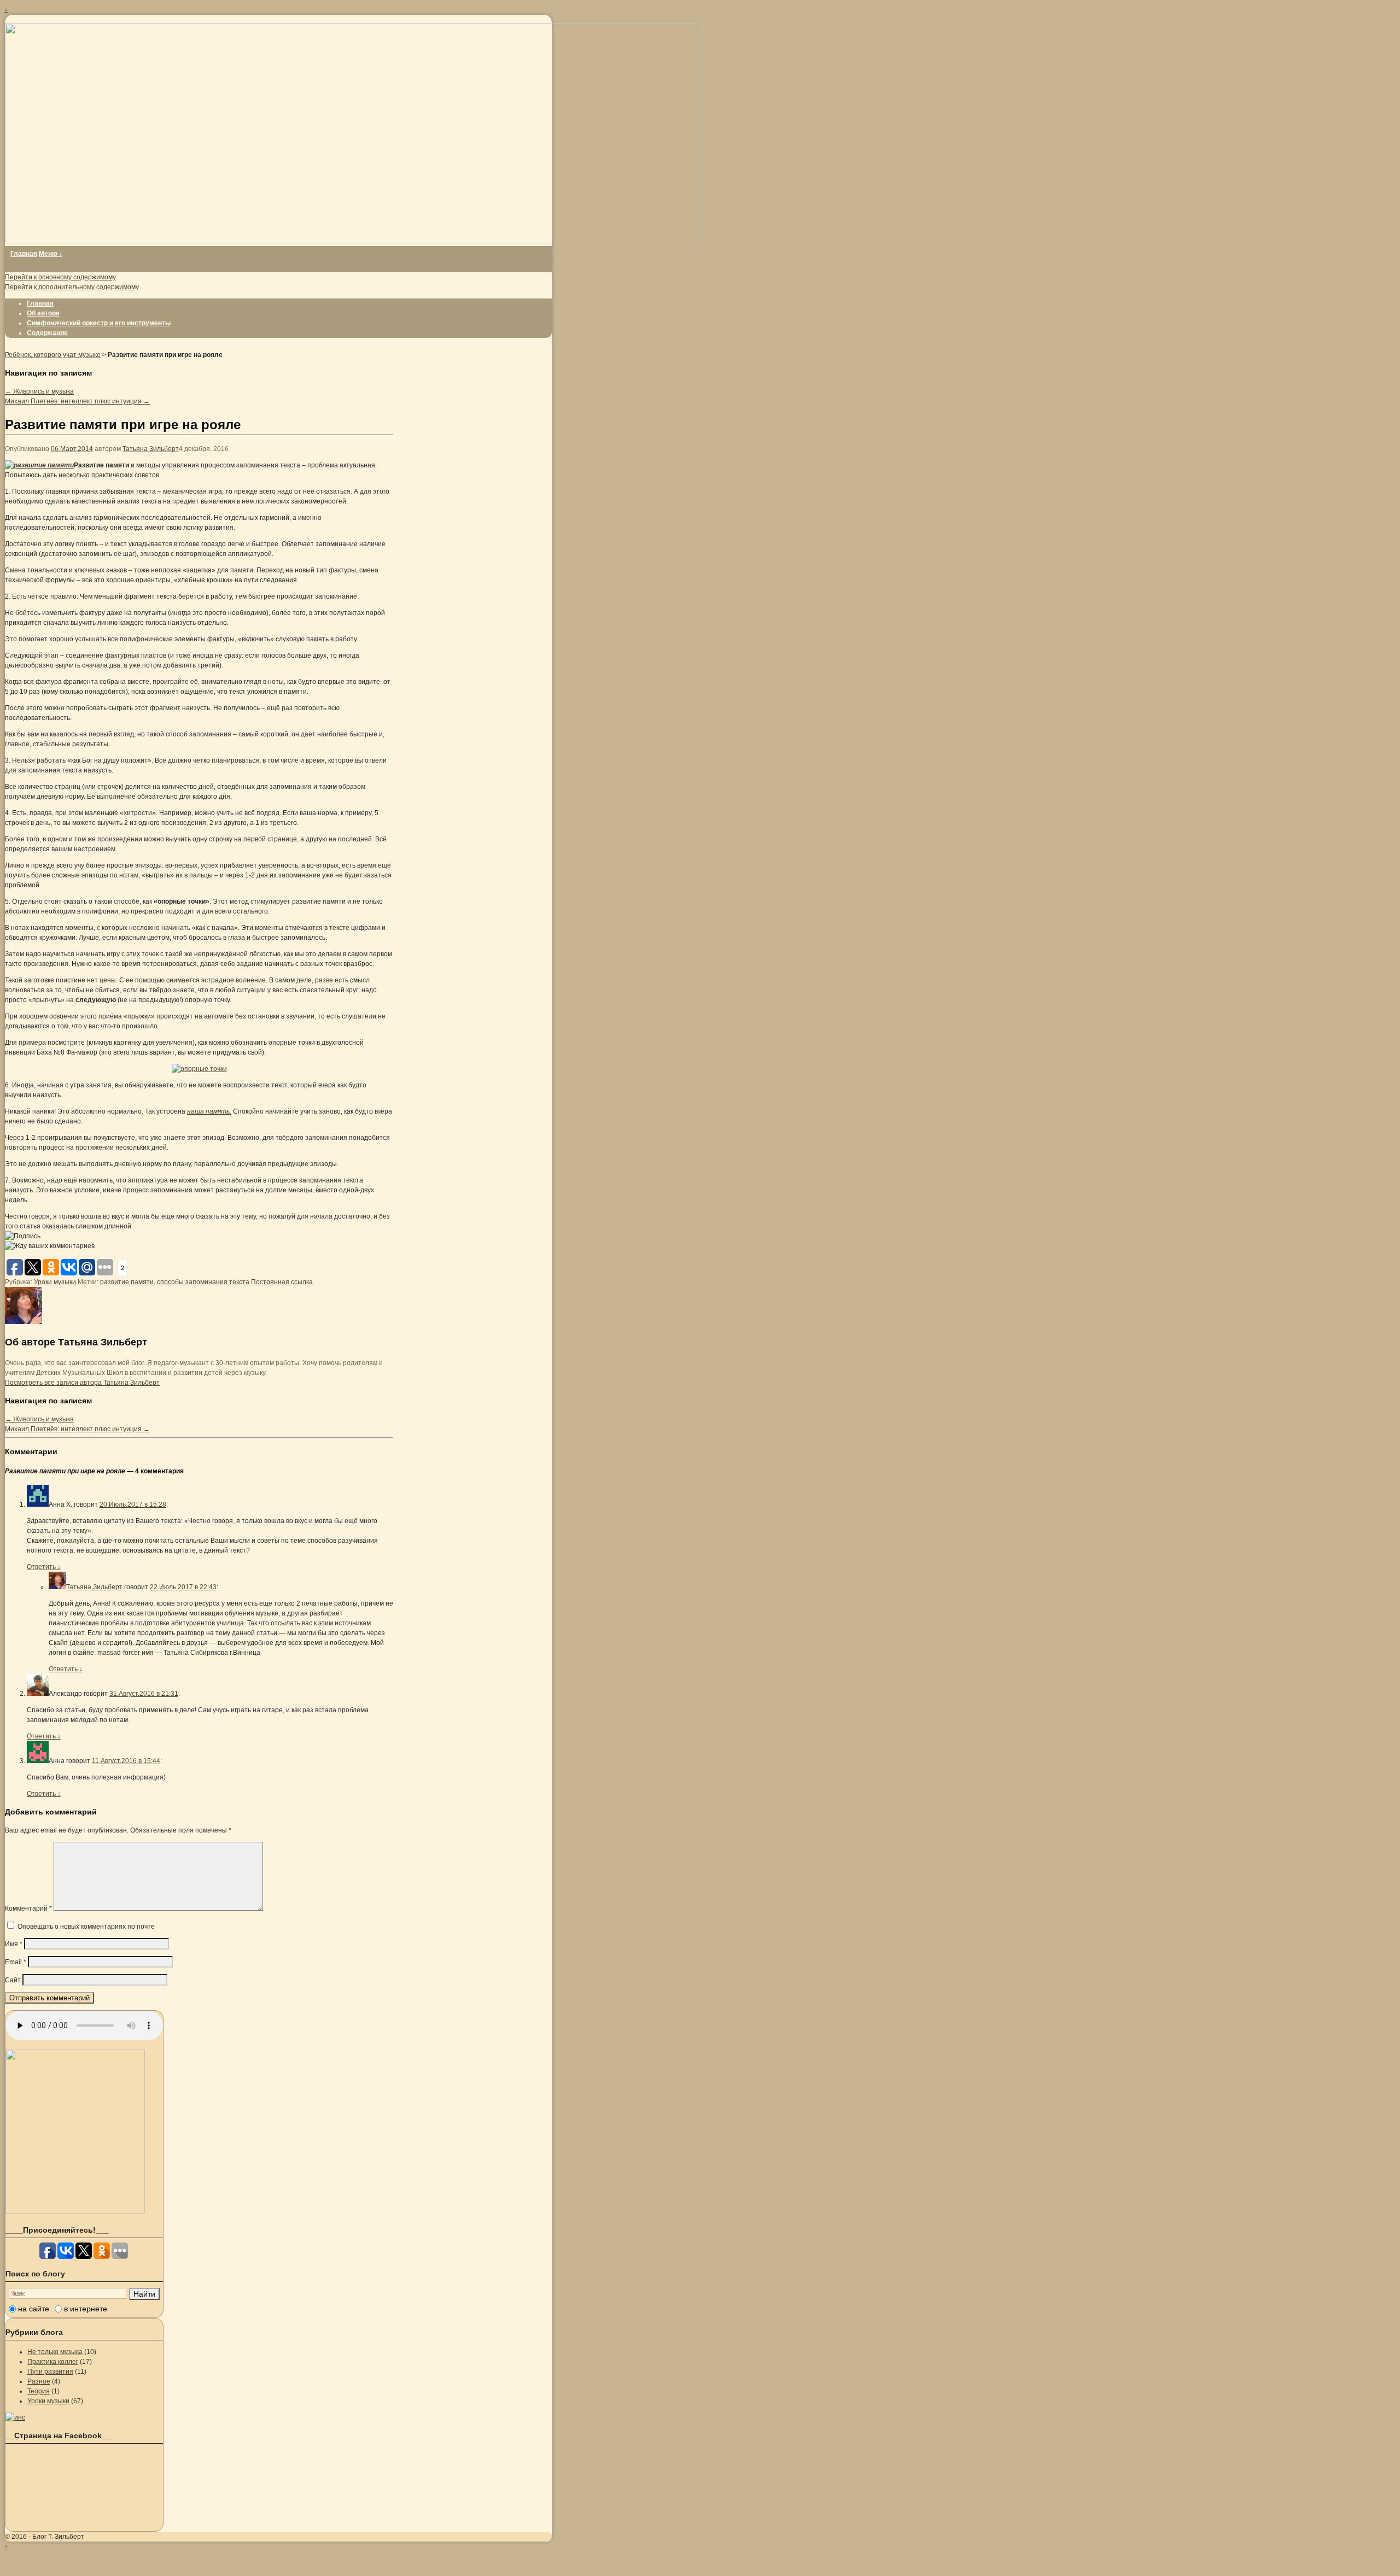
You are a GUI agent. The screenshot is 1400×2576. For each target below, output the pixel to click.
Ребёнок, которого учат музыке (53, 355)
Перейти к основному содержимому (60, 277)
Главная (24, 254)
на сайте (34, 2309)
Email (16, 1962)
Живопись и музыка (39, 391)
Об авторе (43, 313)
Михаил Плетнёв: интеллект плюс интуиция (77, 401)
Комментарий (28, 1908)
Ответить (44, 1567)
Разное (39, 2381)
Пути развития (50, 2372)
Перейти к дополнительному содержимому (72, 287)
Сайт (13, 1980)
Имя (14, 1944)
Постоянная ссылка (282, 1282)
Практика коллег (53, 2362)
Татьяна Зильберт (151, 449)
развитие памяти (127, 1282)
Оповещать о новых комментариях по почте (86, 1927)
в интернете (86, 2309)
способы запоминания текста (203, 1282)
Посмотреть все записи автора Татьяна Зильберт (82, 1383)
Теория (39, 2391)
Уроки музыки (55, 1282)
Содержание (47, 333)
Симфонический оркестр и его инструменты (99, 323)
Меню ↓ (51, 254)
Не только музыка (55, 2352)
